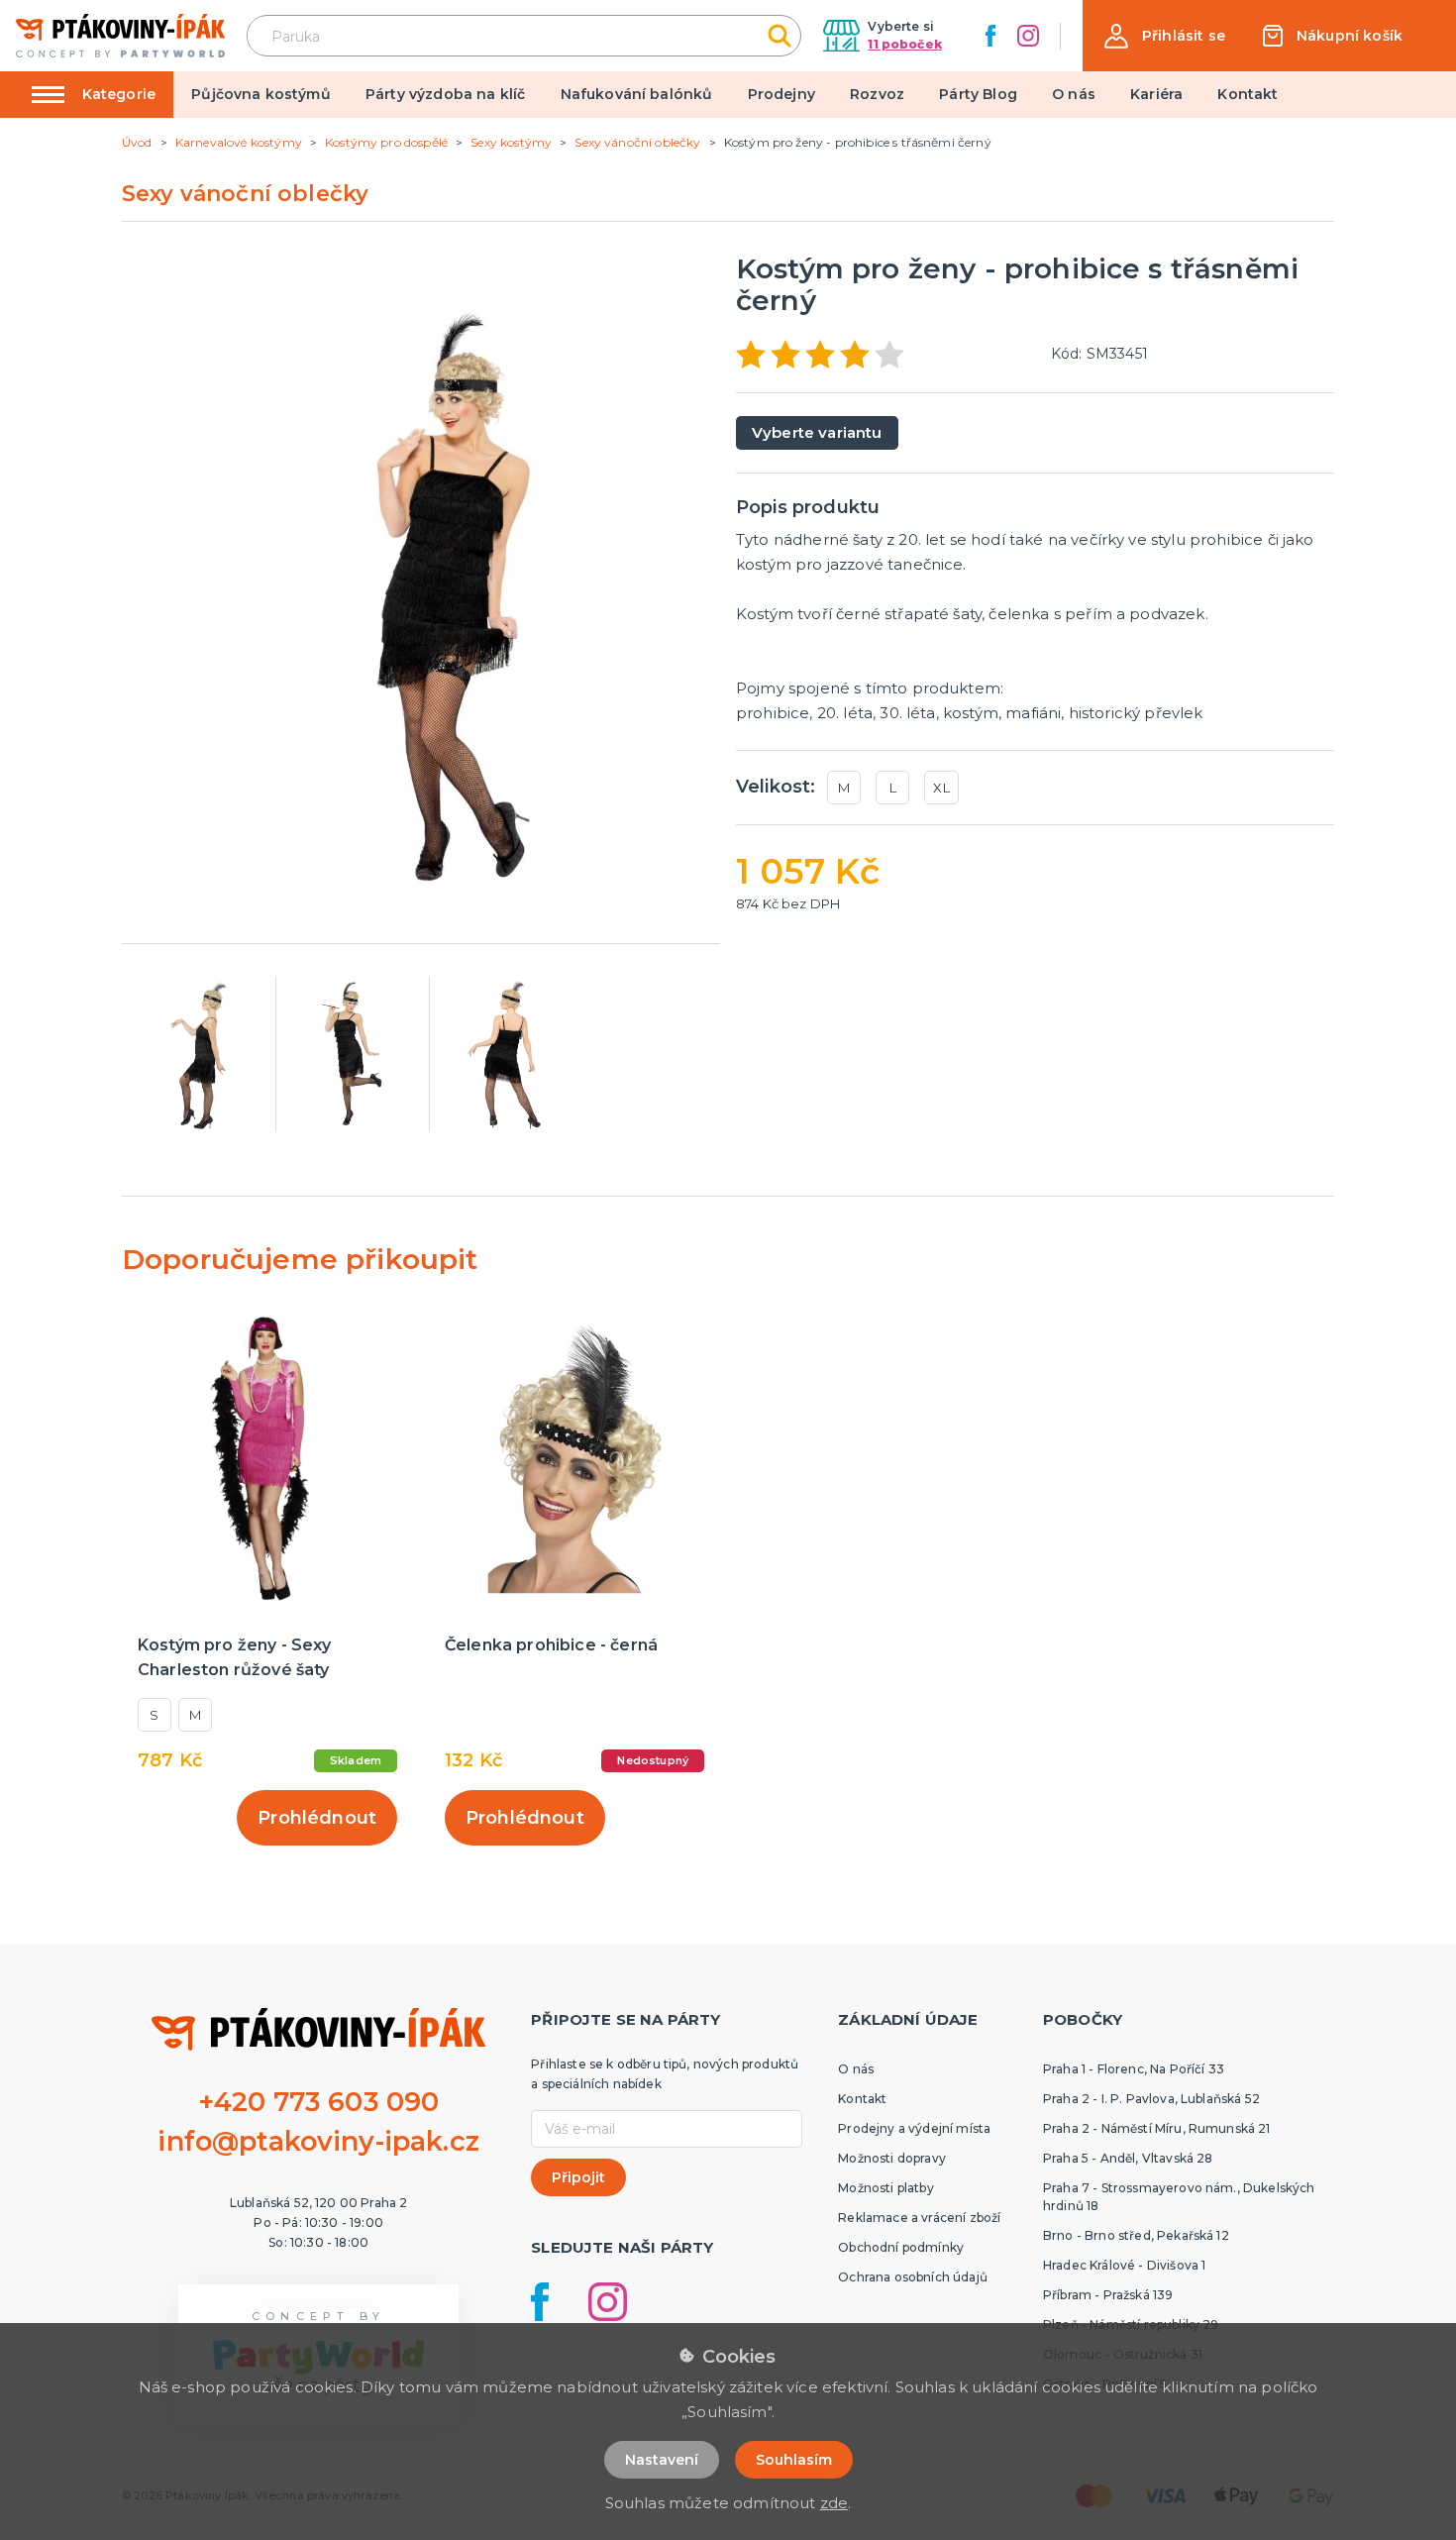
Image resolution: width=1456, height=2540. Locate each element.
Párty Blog (978, 94)
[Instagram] (1028, 36)
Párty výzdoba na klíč (445, 94)
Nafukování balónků (637, 94)
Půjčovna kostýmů (261, 94)
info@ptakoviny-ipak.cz (318, 2141)
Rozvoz (877, 94)
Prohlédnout (317, 1818)
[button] (1165, 36)
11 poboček (905, 44)
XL (941, 788)
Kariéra (1156, 94)
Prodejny (781, 94)
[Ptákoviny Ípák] (120, 35)
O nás (1074, 94)
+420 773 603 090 (319, 2102)
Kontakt (1248, 94)
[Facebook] (990, 36)
